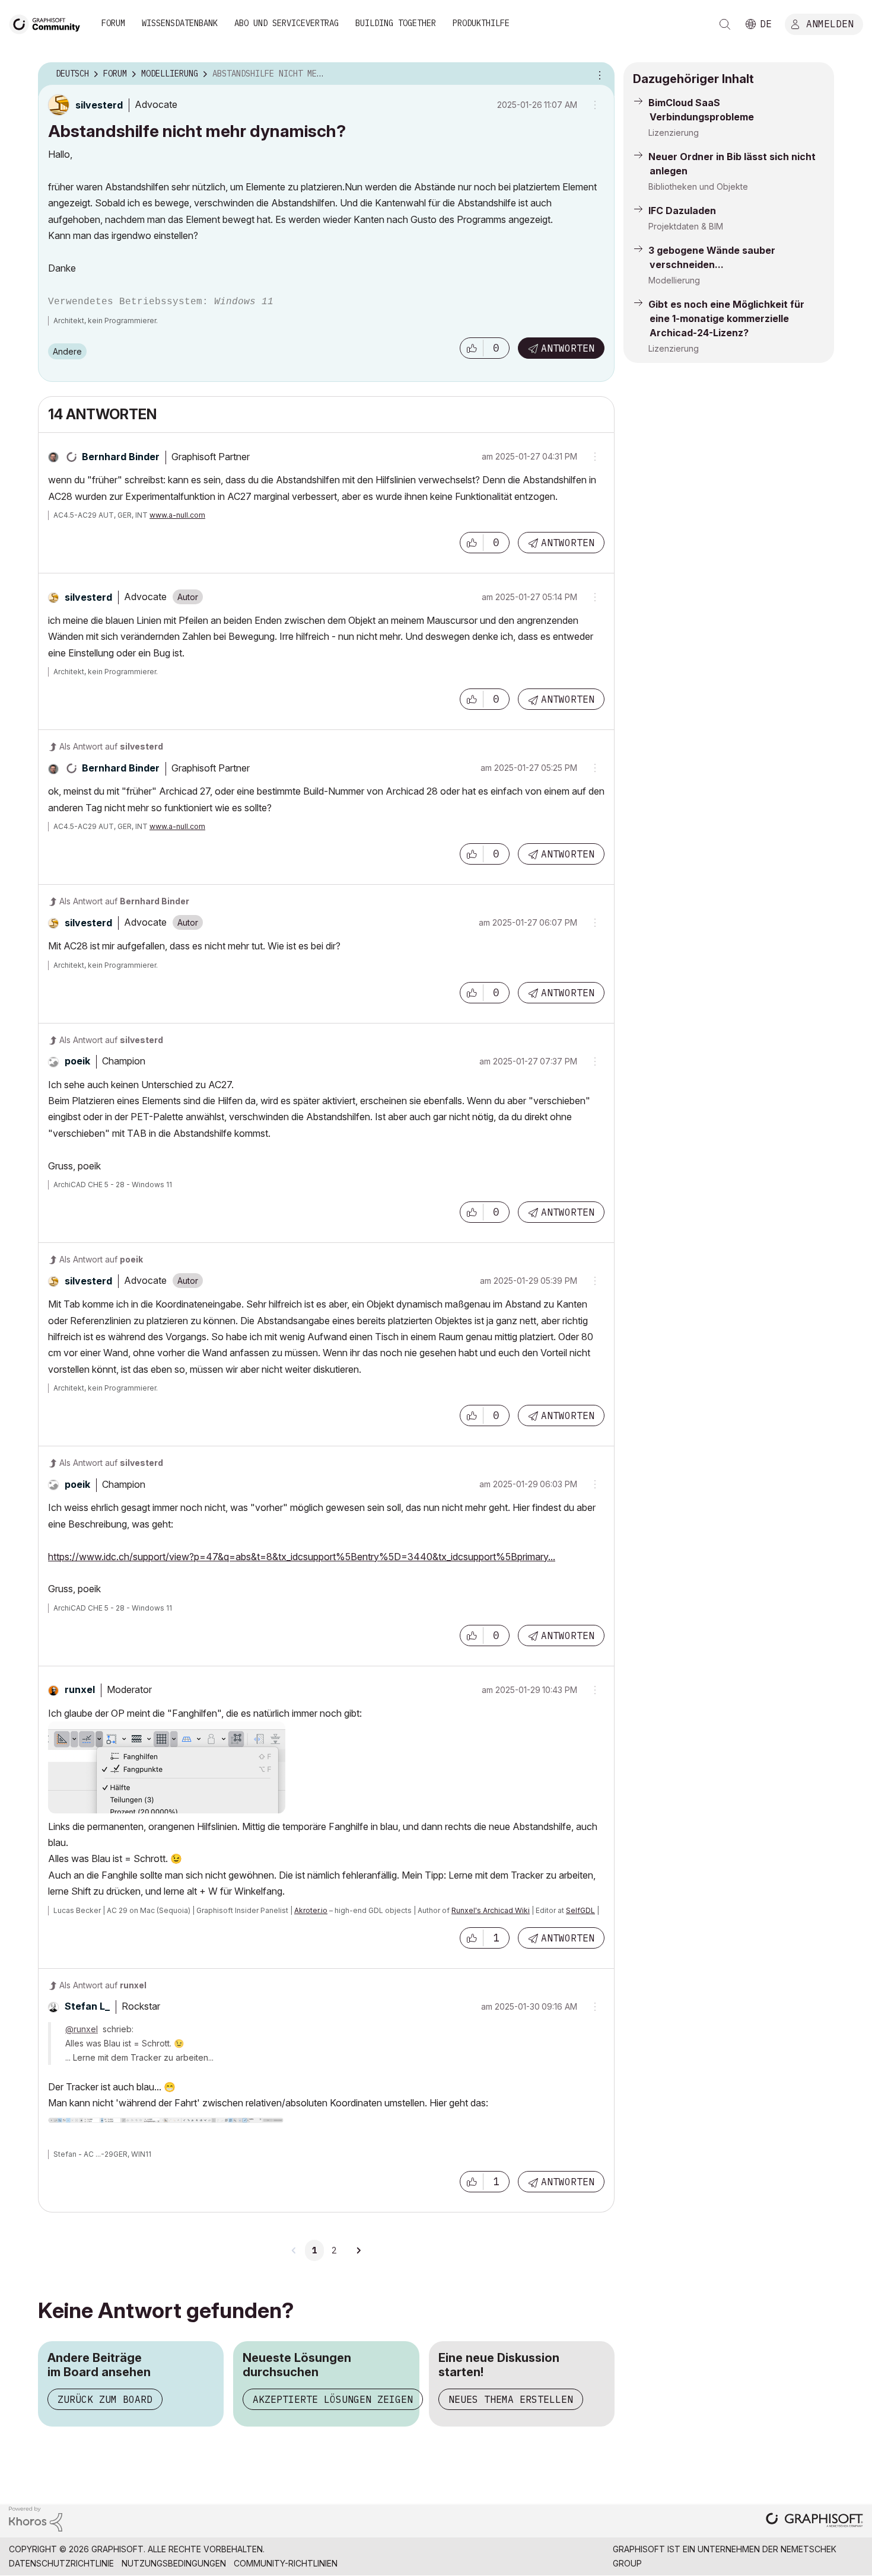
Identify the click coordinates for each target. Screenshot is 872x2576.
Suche (725, 24)
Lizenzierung (674, 133)
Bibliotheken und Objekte (698, 186)
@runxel (82, 2029)
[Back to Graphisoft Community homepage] (49, 23)
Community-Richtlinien (286, 2563)
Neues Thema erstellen (511, 2399)
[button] (472, 348)
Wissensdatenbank (180, 23)
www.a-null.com (177, 515)
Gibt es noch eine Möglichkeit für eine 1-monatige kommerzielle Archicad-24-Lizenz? (726, 318)
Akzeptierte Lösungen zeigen (333, 2399)
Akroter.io (311, 1910)
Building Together (396, 23)
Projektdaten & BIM (686, 226)
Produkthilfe (481, 23)
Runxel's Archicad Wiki (491, 1910)
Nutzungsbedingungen (174, 2563)
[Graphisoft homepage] (814, 2521)
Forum (113, 23)
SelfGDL (580, 1910)
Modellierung (674, 280)
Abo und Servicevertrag (287, 23)
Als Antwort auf (111, 746)
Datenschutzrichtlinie (61, 2563)
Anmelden (830, 23)
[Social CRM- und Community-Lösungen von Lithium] (36, 2518)
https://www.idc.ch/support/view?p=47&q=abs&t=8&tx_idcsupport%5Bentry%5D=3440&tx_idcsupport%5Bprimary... (302, 1557)
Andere (67, 351)
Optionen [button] (598, 74)
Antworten (568, 348)
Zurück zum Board (105, 2399)
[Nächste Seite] (358, 2250)
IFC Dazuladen (682, 211)
